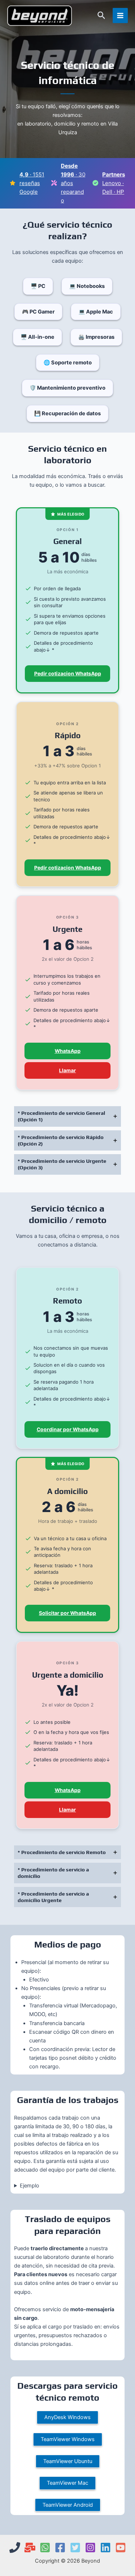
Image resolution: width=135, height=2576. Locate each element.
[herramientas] (54, 183)
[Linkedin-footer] (105, 2547)
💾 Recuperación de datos (67, 413)
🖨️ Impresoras (96, 337)
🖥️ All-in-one (37, 337)
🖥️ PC (38, 286)
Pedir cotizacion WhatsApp (68, 674)
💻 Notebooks (87, 286)
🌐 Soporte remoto (68, 363)
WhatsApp (68, 1051)
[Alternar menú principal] (120, 16)
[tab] (67, 1116)
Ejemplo (30, 2186)
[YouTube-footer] (121, 2547)
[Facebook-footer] (60, 2547)
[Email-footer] (30, 2547)
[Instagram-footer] (90, 2547)
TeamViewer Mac (67, 2483)
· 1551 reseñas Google (32, 183)
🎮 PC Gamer (38, 312)
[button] (102, 16)
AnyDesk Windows (67, 2417)
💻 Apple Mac (96, 312)
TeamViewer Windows (68, 2439)
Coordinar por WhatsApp (68, 1429)
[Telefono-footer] (15, 2547)
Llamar (67, 1070)
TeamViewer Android (68, 2505)
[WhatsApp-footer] (45, 2547)
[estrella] (13, 183)
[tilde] (95, 183)
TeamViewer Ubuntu (68, 2461)
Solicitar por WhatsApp (67, 1613)
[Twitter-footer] (75, 2547)
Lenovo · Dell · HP (114, 183)
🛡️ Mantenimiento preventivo (67, 388)
